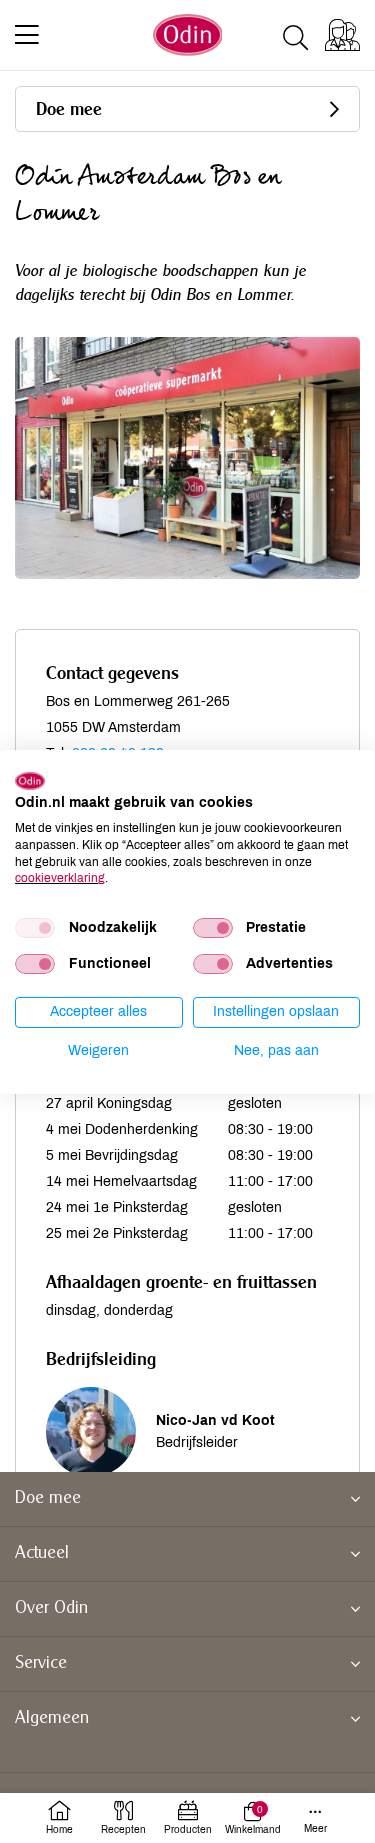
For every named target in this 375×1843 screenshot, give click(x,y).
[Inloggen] (342, 35)
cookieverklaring (60, 878)
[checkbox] (35, 928)
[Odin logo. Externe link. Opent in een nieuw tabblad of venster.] (30, 780)
